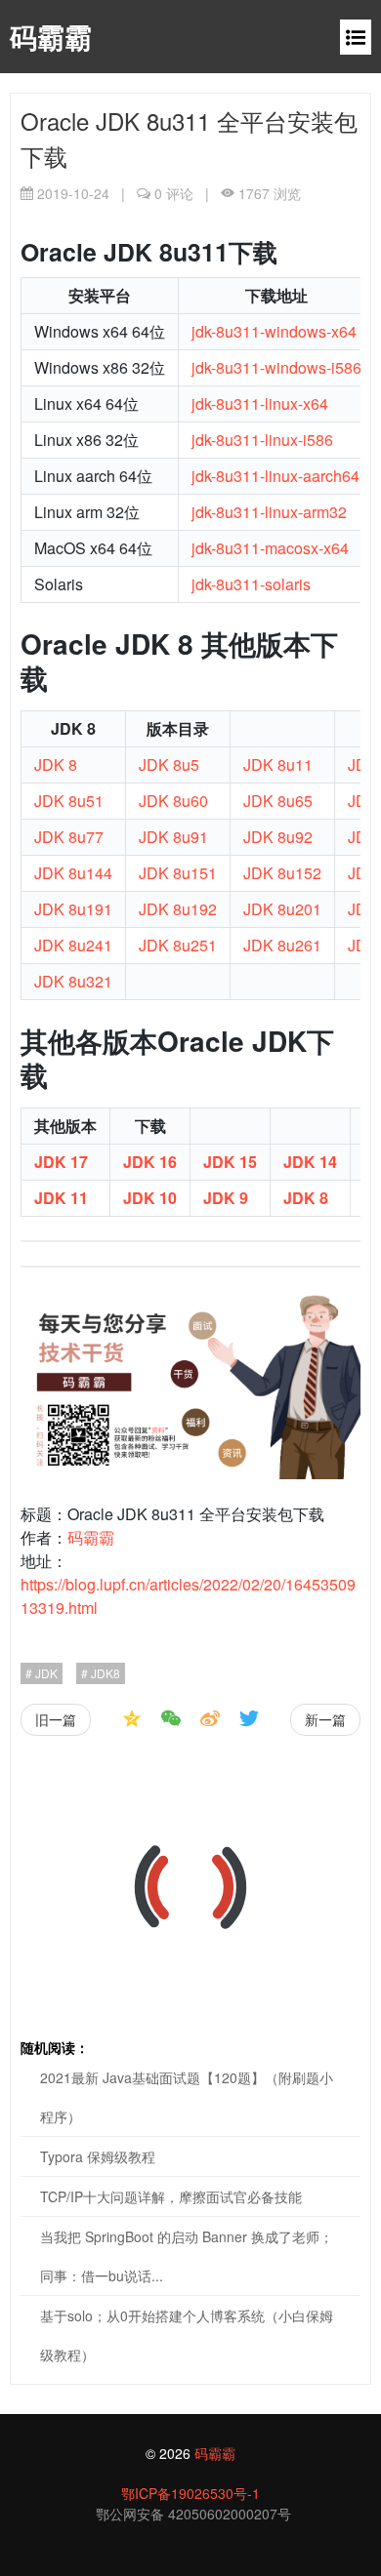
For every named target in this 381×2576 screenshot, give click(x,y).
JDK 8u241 (73, 945)
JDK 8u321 (73, 981)
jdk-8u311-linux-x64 (260, 403)
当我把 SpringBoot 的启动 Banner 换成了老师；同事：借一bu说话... (187, 2256)
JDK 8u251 (178, 945)
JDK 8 (56, 765)
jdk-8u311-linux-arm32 (269, 512)
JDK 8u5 (169, 765)
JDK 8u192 (178, 909)
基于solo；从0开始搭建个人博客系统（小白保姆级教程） (187, 2335)
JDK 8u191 (73, 909)
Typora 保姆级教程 (98, 2156)
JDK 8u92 (278, 837)
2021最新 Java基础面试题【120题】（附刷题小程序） (187, 2097)
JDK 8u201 (282, 909)
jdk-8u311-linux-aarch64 (275, 476)
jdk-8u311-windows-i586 (276, 367)
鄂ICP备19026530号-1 (190, 2493)
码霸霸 (51, 37)
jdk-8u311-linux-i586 (262, 440)
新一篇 (325, 1719)
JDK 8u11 (278, 765)
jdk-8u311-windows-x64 (274, 331)
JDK (45, 1673)
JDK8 (104, 1673)
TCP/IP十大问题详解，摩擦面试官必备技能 (171, 2196)
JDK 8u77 (69, 837)
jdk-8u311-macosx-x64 (270, 548)
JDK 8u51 (69, 801)
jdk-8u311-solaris (251, 584)
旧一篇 (56, 1719)
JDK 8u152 (282, 873)
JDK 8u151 (178, 873)
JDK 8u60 (173, 801)
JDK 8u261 (282, 945)
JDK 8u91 (173, 837)
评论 (174, 193)
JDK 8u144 (73, 873)
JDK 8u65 (278, 801)
